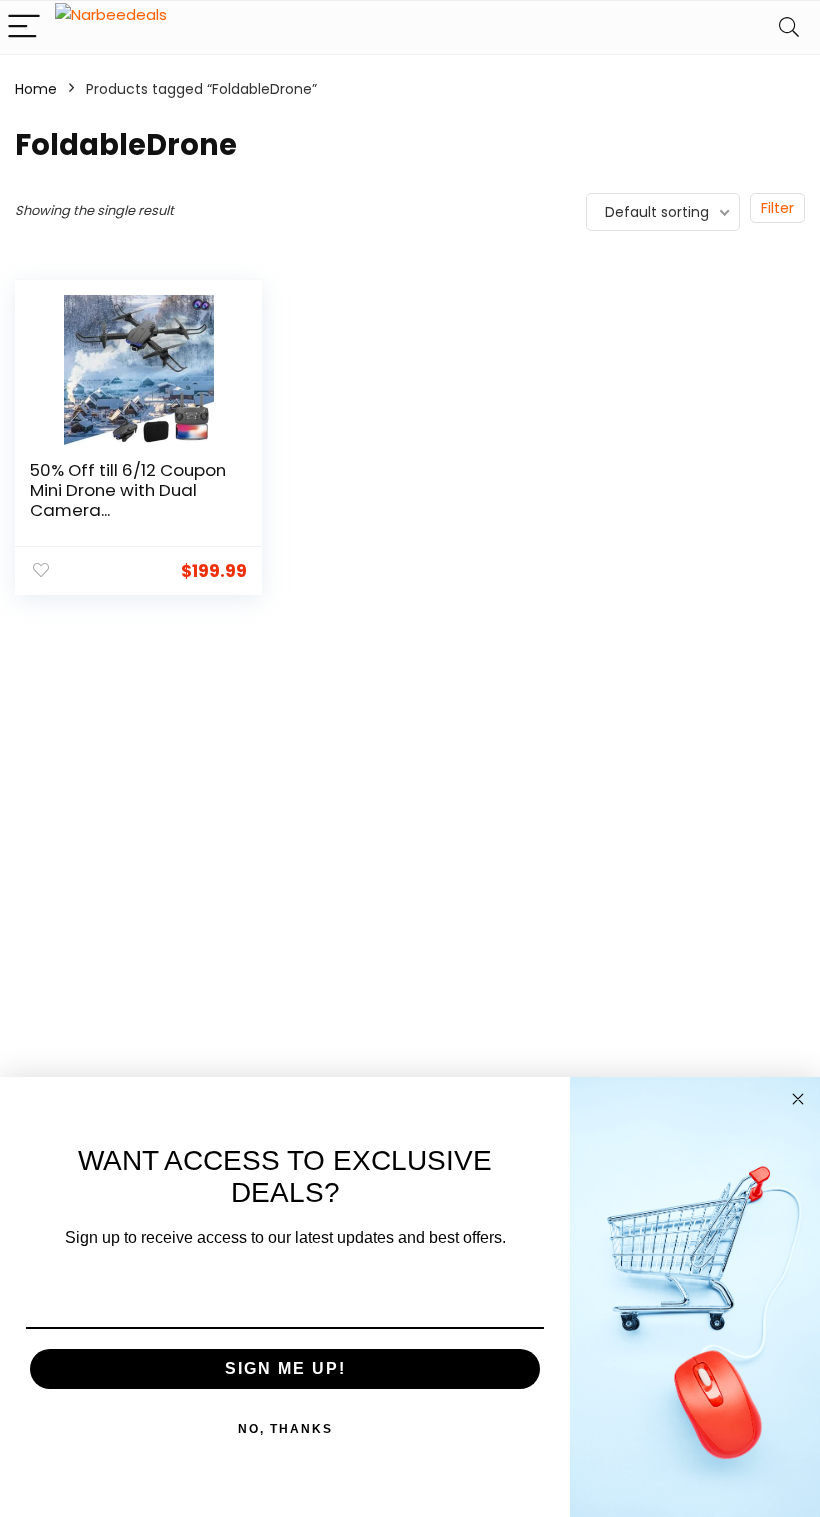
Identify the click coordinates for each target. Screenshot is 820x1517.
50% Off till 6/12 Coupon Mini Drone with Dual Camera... (128, 490)
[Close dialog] (798, 1099)
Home (36, 89)
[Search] (789, 27)
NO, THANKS (285, 1429)
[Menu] (24, 27)
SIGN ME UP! (285, 1368)
